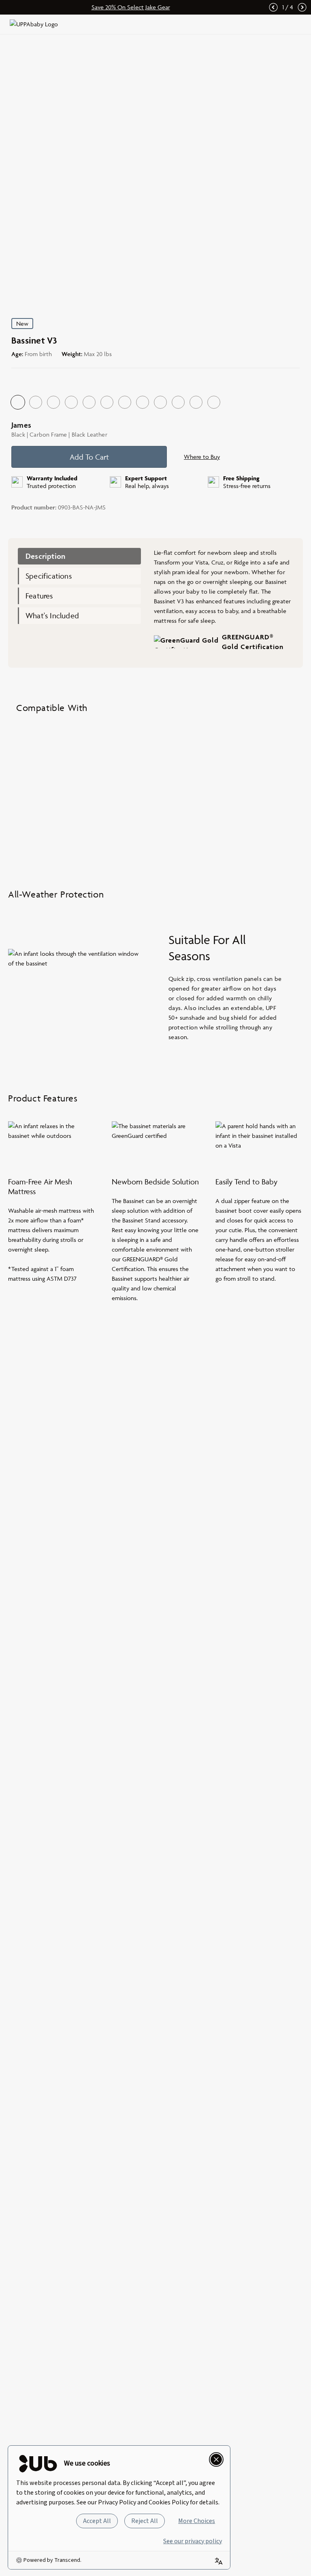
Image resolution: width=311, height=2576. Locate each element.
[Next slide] (302, 7)
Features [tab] (39, 596)
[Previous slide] (273, 7)
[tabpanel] (224, 603)
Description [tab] (45, 556)
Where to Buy (202, 457)
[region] (155, 793)
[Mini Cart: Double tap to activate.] (280, 24)
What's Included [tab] (52, 615)
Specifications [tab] (49, 576)
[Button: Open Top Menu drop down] (296, 24)
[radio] (18, 402)
